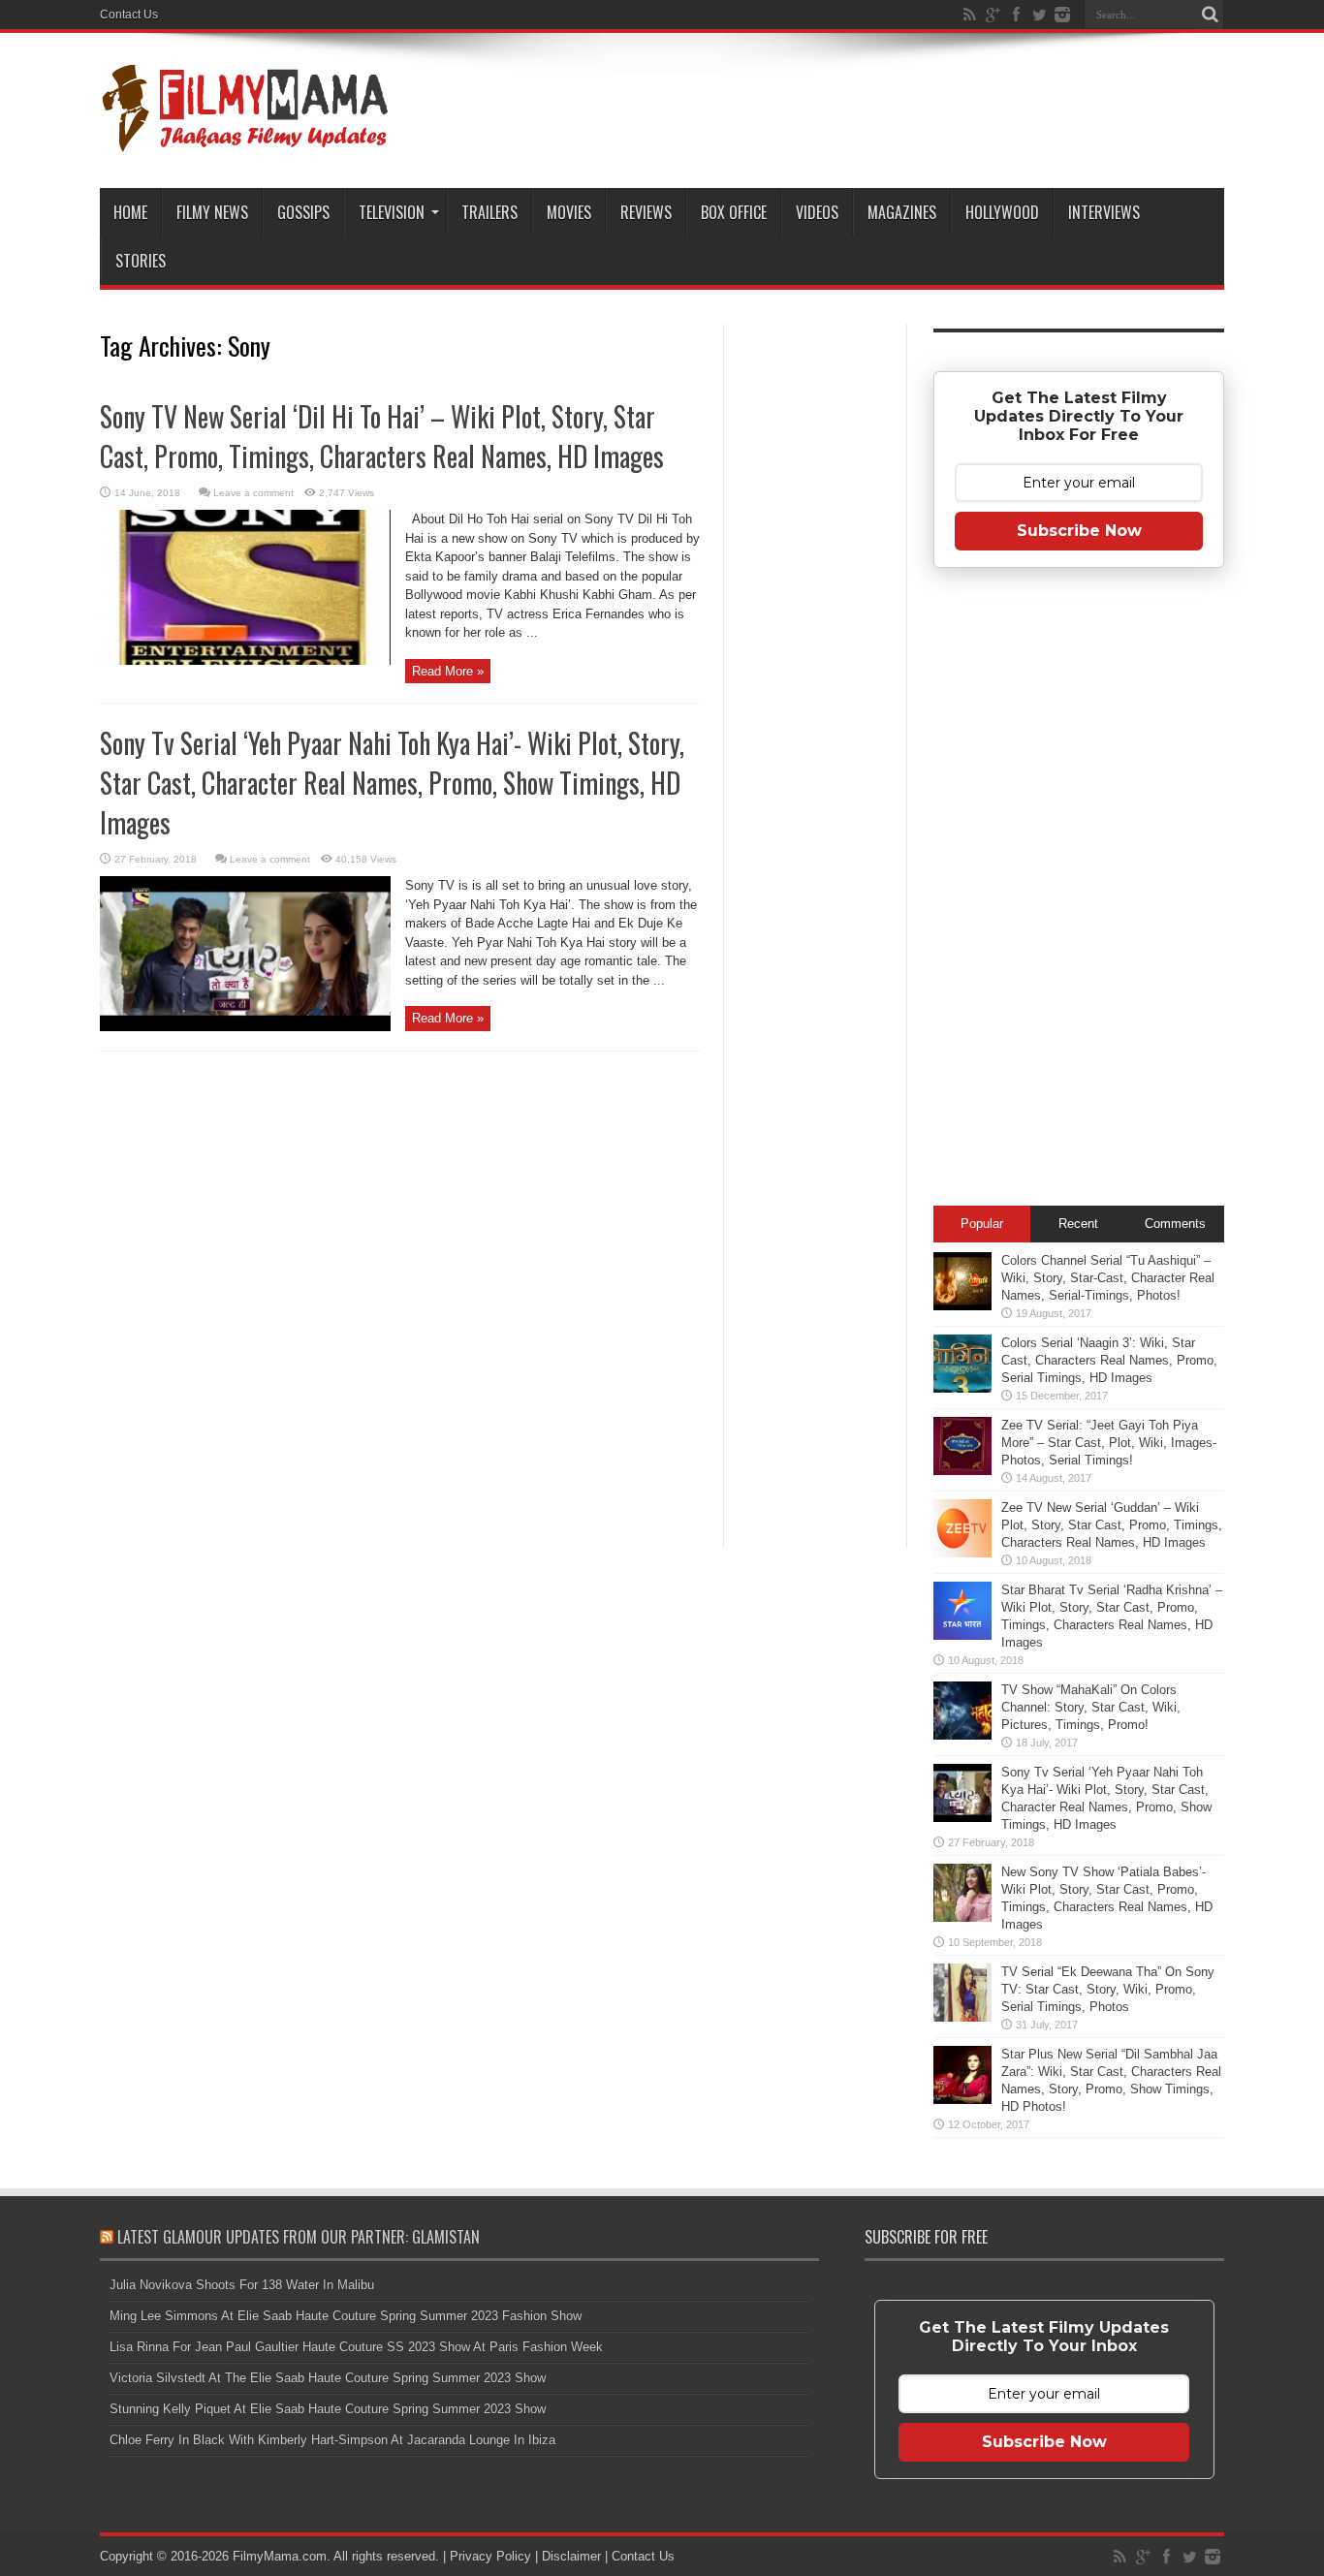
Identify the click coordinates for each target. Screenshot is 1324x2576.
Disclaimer (571, 2556)
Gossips (303, 212)
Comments (1175, 1224)
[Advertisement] (815, 634)
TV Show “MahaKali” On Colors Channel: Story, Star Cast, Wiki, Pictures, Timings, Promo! (1091, 1707)
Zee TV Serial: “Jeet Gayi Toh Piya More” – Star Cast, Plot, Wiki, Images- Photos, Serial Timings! (1109, 1443)
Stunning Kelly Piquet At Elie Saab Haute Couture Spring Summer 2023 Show (328, 2409)
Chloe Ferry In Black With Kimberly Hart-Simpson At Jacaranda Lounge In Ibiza (332, 2440)
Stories (141, 261)
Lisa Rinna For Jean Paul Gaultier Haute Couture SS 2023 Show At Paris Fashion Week (356, 2347)
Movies (569, 212)
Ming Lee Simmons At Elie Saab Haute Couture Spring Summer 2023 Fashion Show (346, 2316)
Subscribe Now (1079, 531)
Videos (817, 212)
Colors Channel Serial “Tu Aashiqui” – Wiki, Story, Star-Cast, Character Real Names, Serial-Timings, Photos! (1108, 1278)
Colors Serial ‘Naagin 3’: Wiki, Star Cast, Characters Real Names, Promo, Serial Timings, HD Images (1109, 1360)
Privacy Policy (490, 2556)
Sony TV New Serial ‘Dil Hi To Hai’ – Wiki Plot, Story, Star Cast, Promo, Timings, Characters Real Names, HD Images (382, 436)
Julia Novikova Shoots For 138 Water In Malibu (242, 2285)
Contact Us (129, 15)
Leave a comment (253, 493)
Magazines (902, 212)
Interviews (1104, 212)
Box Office (734, 212)
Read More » (448, 671)
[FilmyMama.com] (245, 140)
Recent (1078, 1224)
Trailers (489, 212)
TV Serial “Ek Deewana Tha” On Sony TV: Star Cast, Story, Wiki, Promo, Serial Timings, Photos (1108, 1989)
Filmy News (212, 212)
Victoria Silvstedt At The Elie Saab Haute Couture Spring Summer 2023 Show (328, 2378)
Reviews (646, 212)
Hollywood (1002, 212)
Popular (982, 1224)
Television (392, 212)
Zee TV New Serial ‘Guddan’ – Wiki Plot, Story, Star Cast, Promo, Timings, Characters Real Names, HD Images (1112, 1525)
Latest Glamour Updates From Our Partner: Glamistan (299, 2237)
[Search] (1210, 15)
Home (130, 212)
